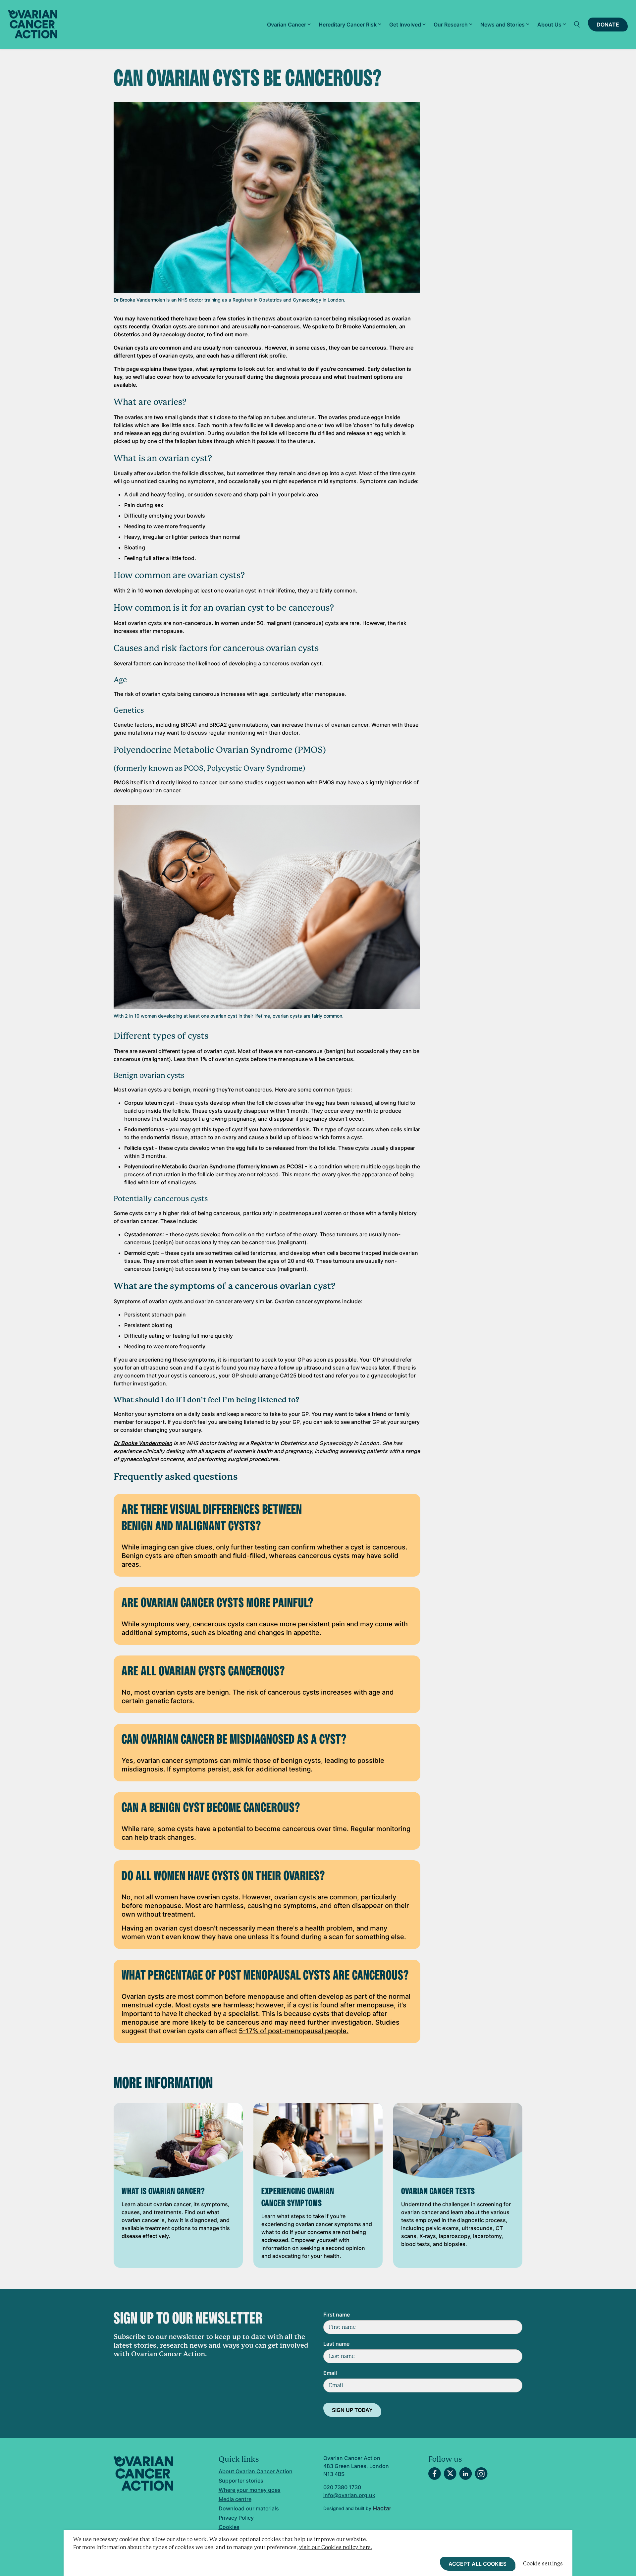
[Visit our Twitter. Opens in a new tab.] (450, 2474)
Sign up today (352, 2410)
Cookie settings (543, 2564)
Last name (336, 2344)
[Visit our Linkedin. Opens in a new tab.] (466, 2474)
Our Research (451, 25)
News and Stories (503, 25)
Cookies (229, 2527)
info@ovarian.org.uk (349, 2495)
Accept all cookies (477, 2564)
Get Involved (405, 25)
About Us (549, 25)
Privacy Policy (236, 2518)
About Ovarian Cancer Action (256, 2471)
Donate (608, 25)
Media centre (235, 2499)
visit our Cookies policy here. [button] (336, 2547)
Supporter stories (241, 2481)
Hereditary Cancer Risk (348, 25)
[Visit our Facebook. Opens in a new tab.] (435, 2474)
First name (337, 2315)
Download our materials (249, 2508)
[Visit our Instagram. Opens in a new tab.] (481, 2474)
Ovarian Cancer (287, 25)
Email (330, 2373)
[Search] (577, 25)
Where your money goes (250, 2490)
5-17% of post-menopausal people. (294, 2031)
